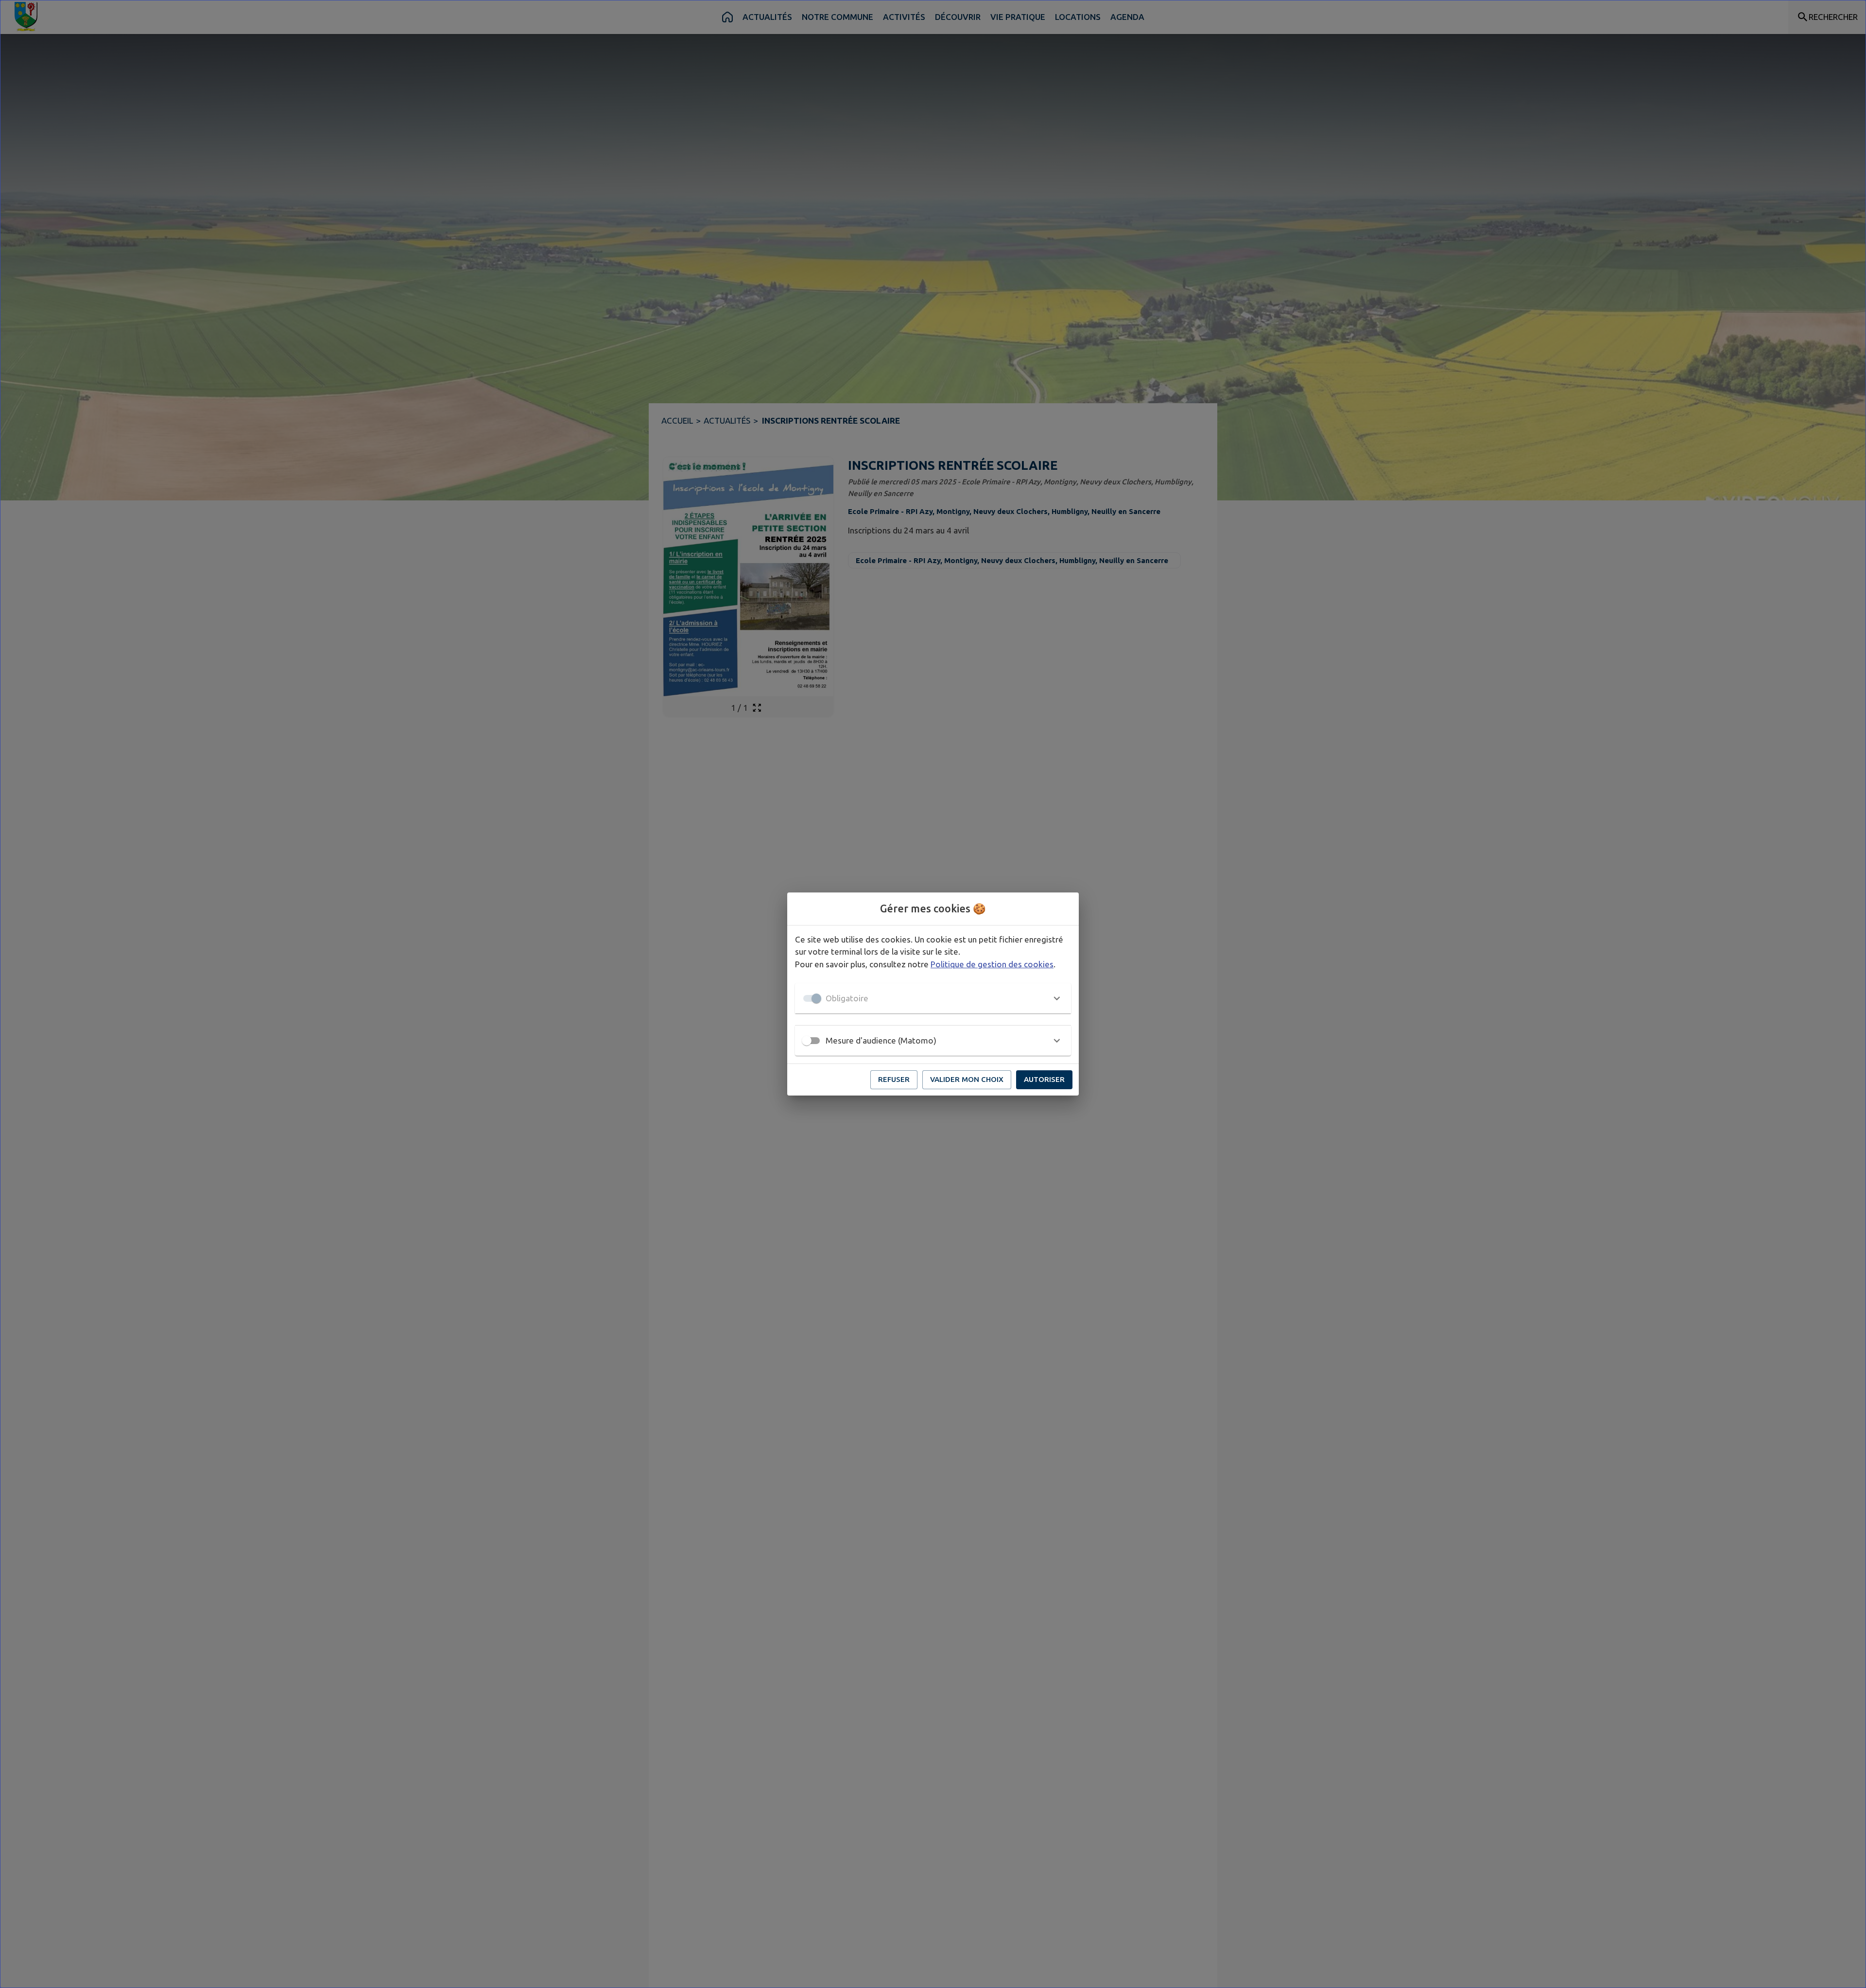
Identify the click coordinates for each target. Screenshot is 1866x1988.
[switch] (807, 1041)
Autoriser (1044, 1079)
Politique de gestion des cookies (992, 964)
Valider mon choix (967, 1079)
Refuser (894, 1079)
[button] (933, 998)
